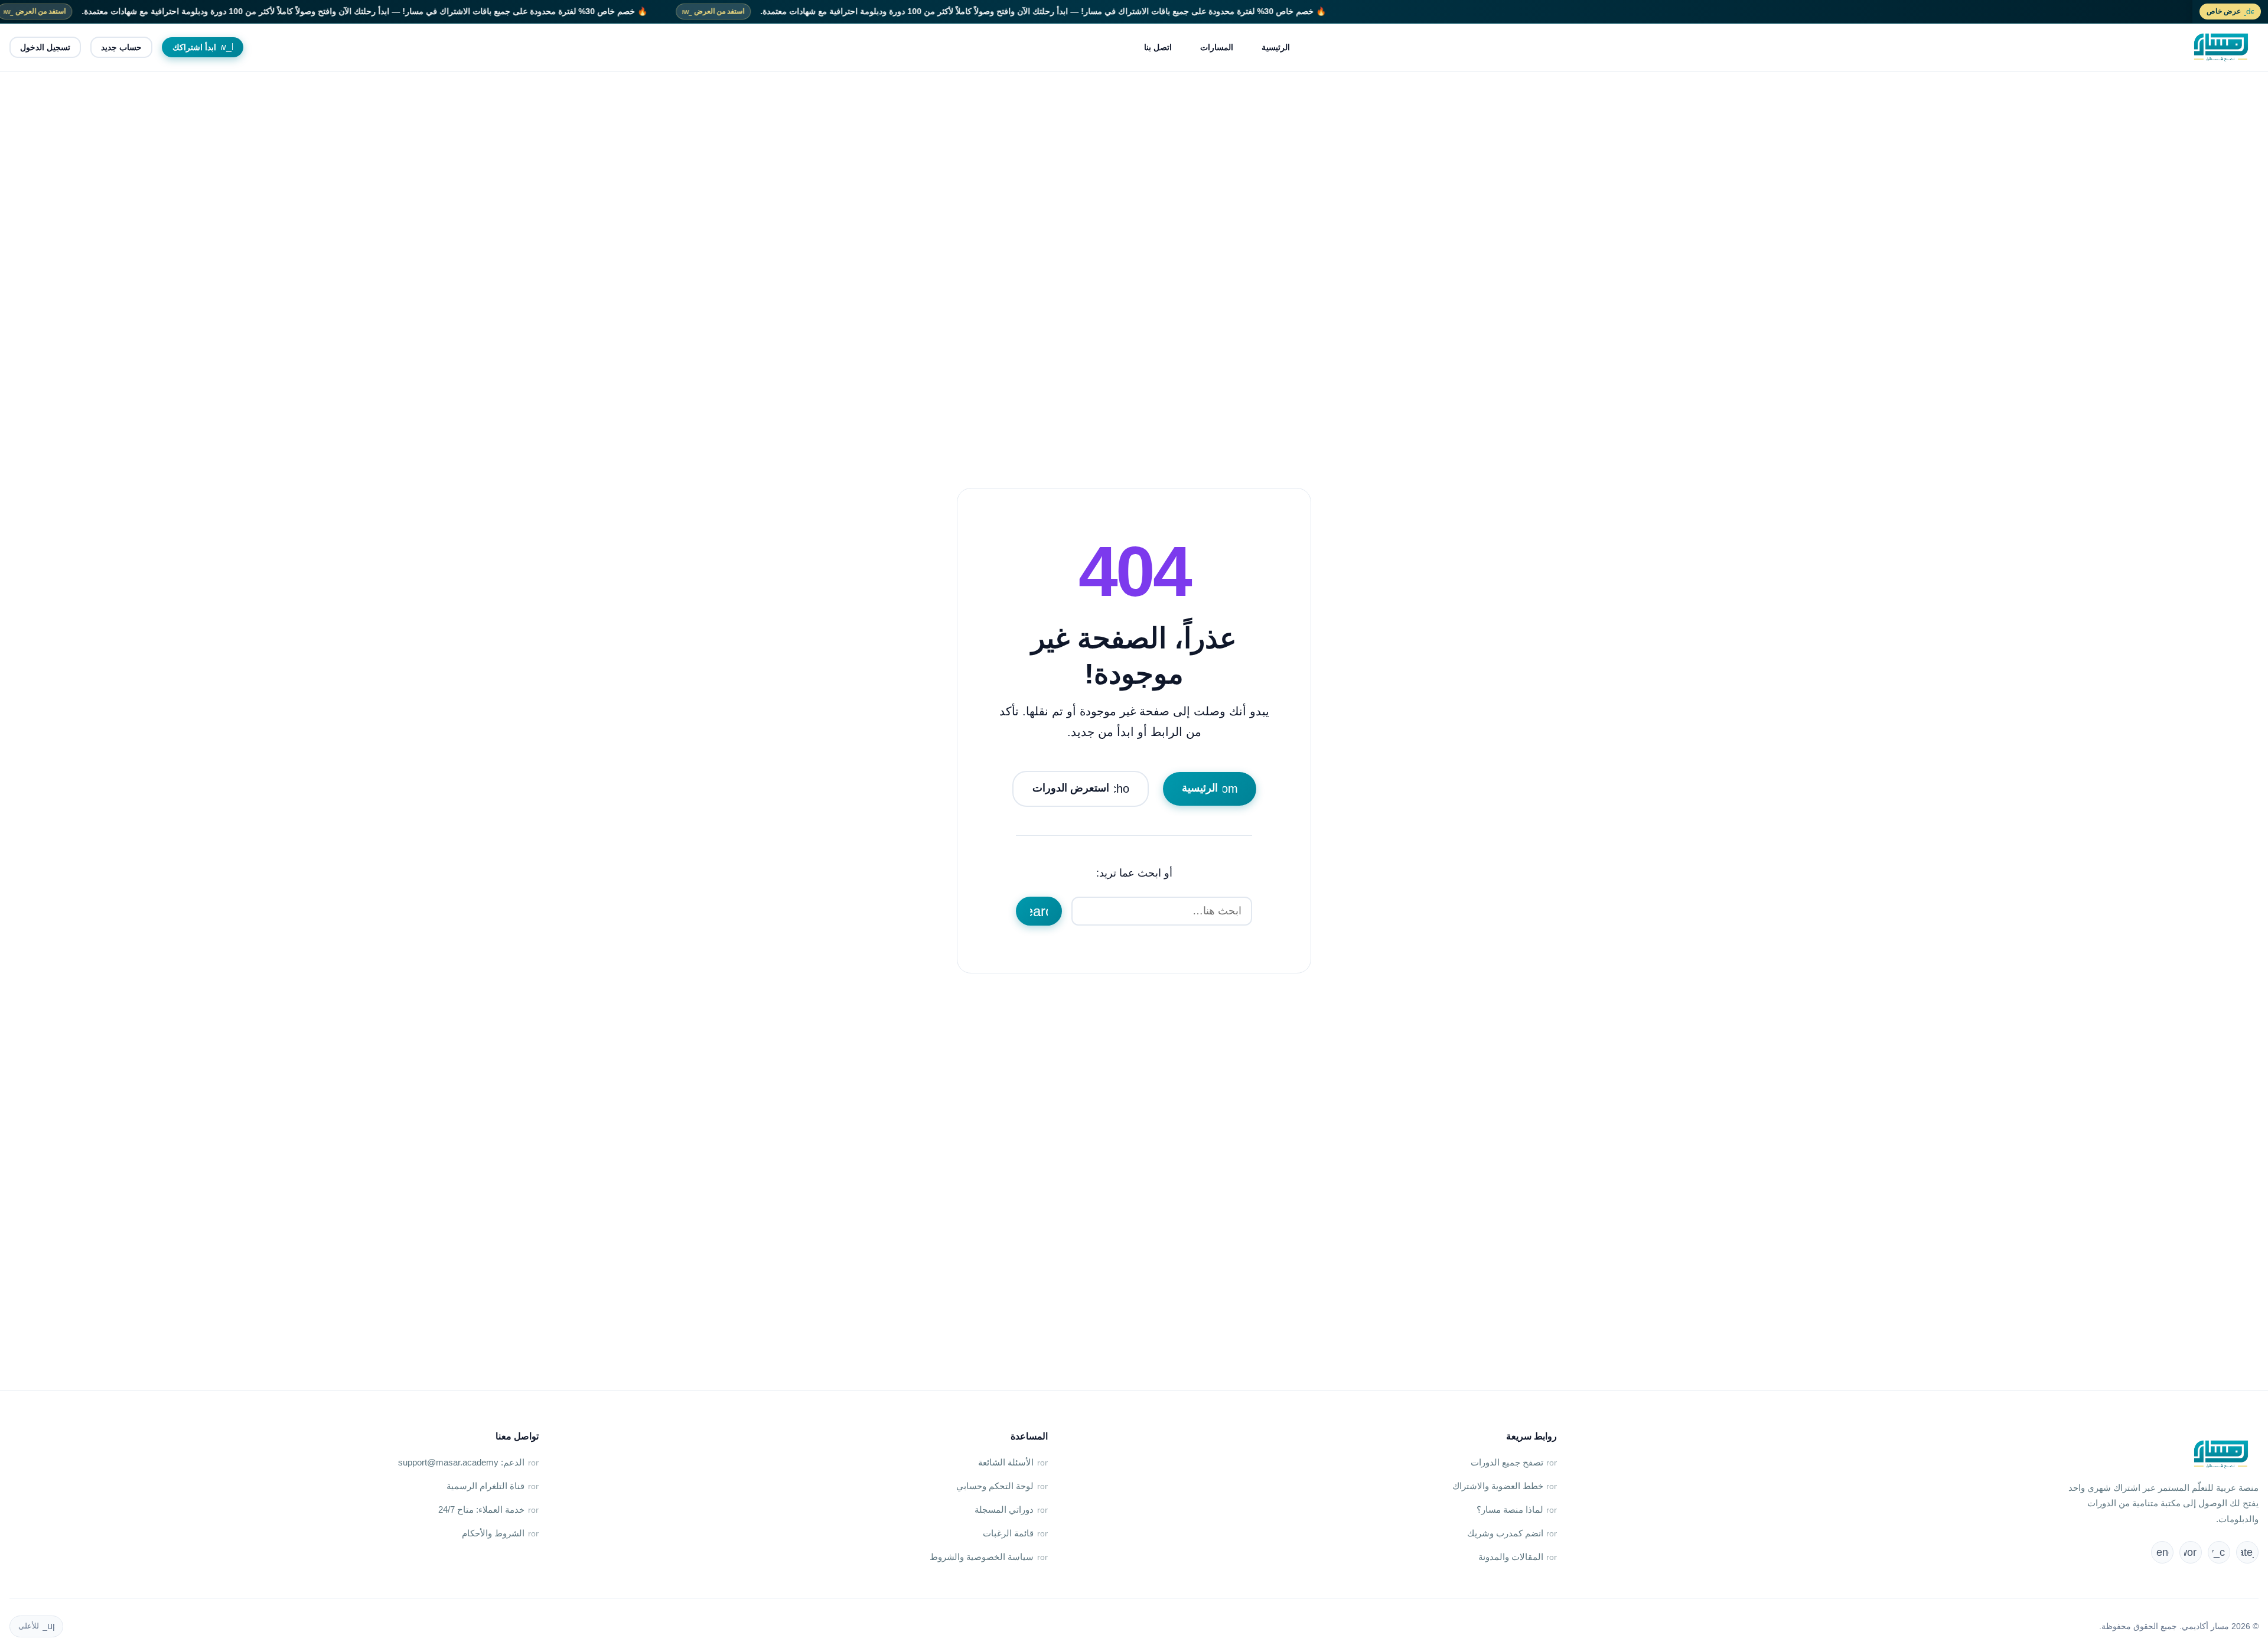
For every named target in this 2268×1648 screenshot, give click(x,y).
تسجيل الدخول (45, 47)
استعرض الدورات (1085, 789)
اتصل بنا (1158, 47)
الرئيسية (1276, 47)
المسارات (1217, 47)
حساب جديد (121, 47)
